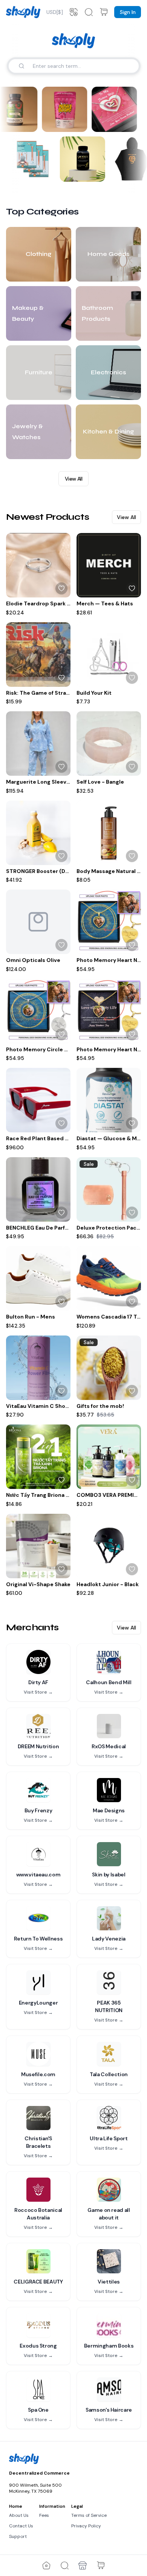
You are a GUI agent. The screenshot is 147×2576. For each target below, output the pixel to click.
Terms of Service (89, 2515)
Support (18, 2536)
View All (73, 479)
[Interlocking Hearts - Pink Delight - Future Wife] (113, 109)
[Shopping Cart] (101, 2565)
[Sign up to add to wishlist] (61, 588)
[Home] (46, 2565)
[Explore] (64, 2565)
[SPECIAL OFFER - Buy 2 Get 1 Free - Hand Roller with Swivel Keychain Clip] (34, 159)
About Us (19, 2515)
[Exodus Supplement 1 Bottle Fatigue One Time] (84, 159)
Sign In (128, 12)
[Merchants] (83, 2565)
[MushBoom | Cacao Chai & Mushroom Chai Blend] (63, 109)
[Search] (21, 66)
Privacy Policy (86, 2526)
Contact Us (21, 2526)
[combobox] (55, 12)
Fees (44, 2515)
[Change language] (73, 12)
